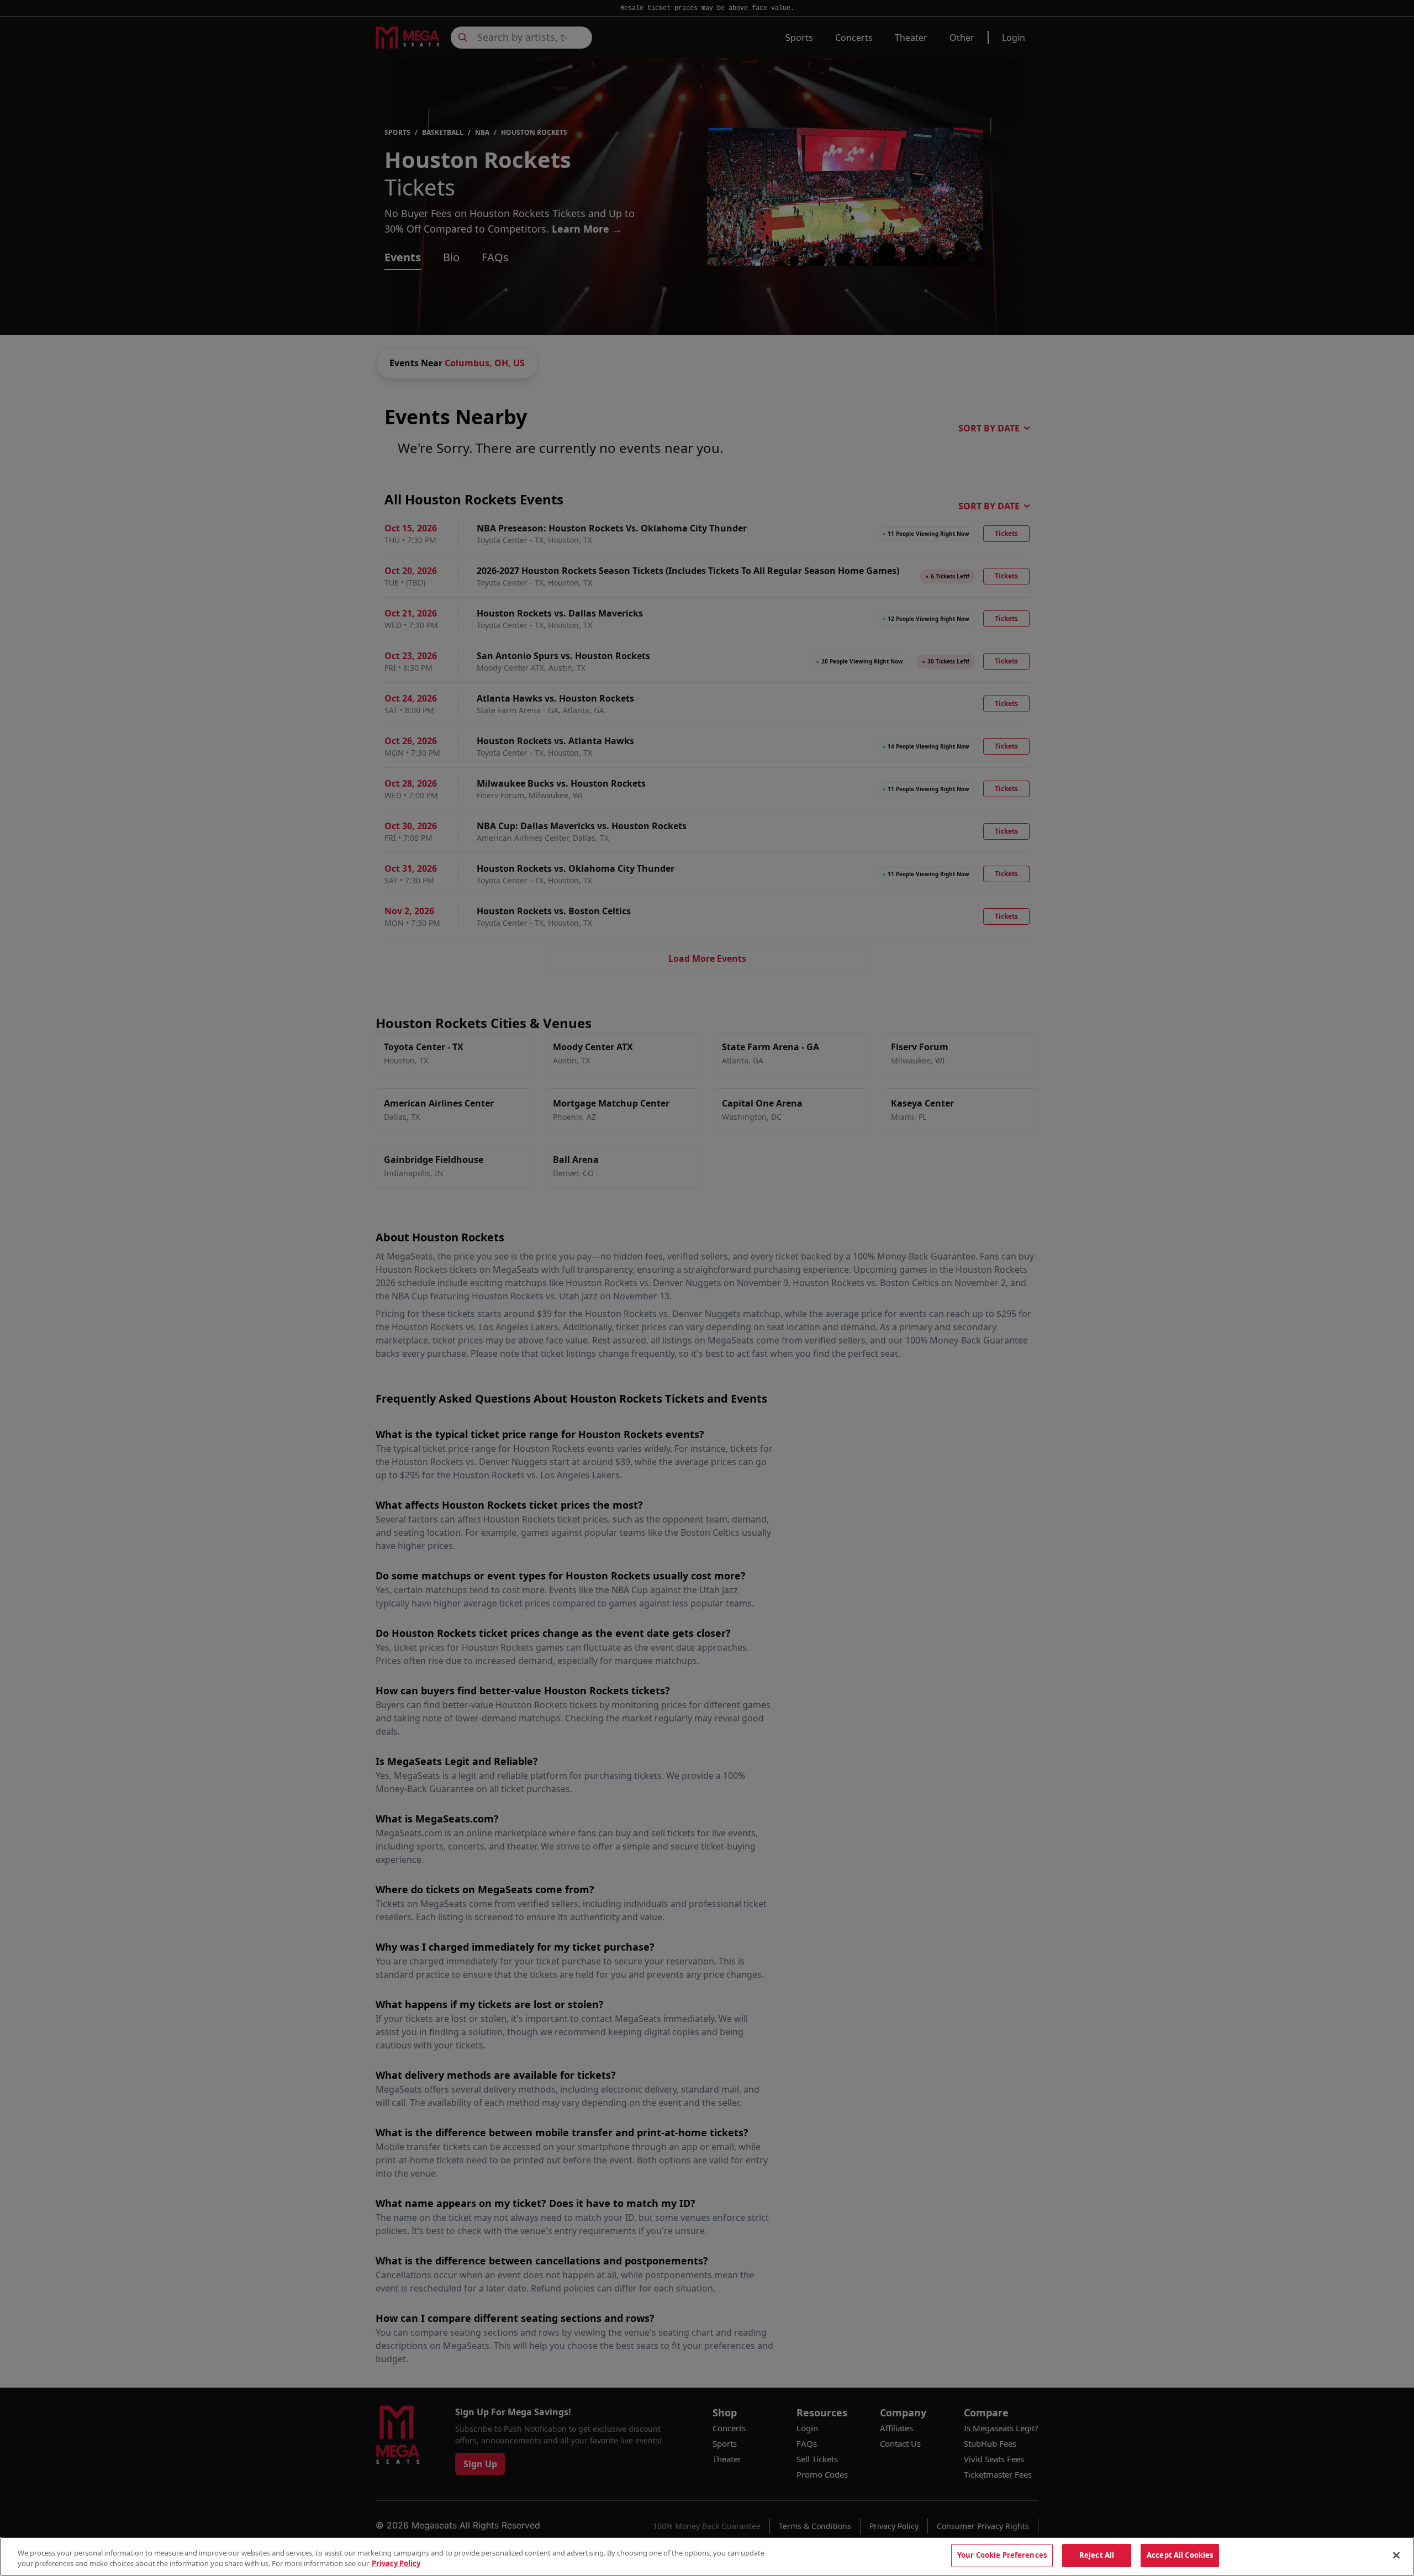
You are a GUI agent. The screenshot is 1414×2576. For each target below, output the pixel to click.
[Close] (1396, 2555)
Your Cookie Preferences (1002, 2555)
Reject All (1097, 2555)
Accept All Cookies (1180, 2555)
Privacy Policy (396, 2564)
